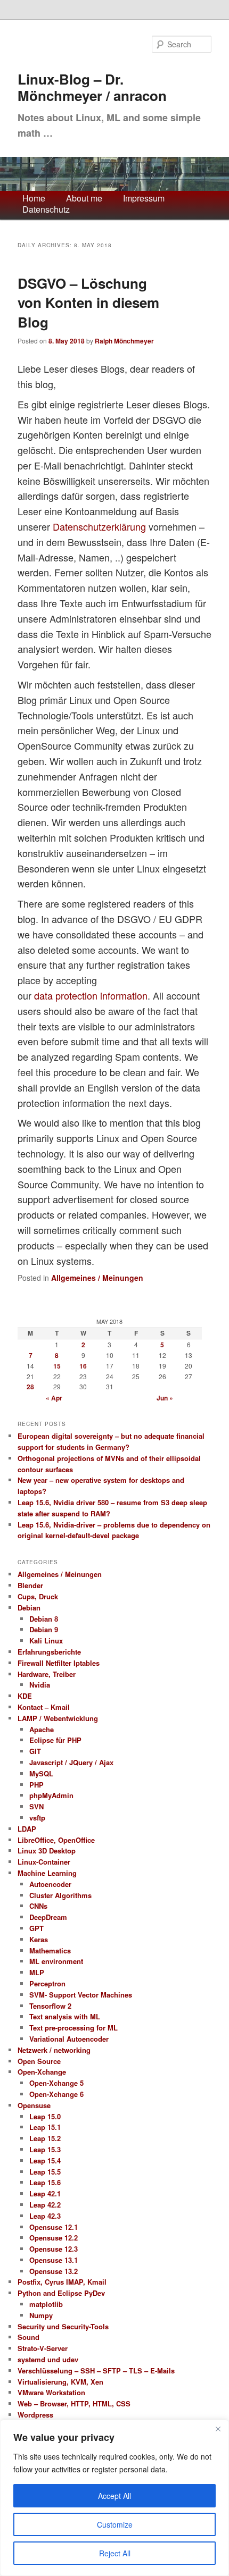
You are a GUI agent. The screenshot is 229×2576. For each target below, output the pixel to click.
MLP (37, 1972)
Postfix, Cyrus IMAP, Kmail (62, 2282)
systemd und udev (48, 2359)
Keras (39, 1939)
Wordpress (35, 2415)
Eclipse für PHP (55, 1740)
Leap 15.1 (45, 2127)
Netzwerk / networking (54, 2050)
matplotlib (46, 2304)
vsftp (37, 1818)
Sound (28, 2337)
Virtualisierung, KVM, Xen (60, 2382)
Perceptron (47, 1983)
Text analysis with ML (65, 2016)
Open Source (39, 2061)
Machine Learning (47, 1873)
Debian (29, 1608)
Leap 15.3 (45, 2149)
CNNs (38, 1906)
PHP (36, 1785)
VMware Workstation (51, 2392)
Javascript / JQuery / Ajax (71, 1762)
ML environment (56, 1961)
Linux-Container (44, 1862)
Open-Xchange (42, 2072)
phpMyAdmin (51, 1795)
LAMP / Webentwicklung (58, 1718)
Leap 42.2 (45, 2205)
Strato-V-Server (43, 2348)
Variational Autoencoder (69, 2039)
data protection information (91, 995)
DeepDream (48, 1917)
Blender (30, 1585)
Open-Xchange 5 (56, 2083)
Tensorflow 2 (50, 2006)
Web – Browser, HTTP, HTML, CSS (74, 2403)
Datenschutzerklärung (99, 526)
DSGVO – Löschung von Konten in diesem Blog (88, 303)
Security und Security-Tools (63, 2326)
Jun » (165, 1398)
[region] (114, 2498)
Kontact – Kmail (44, 1707)
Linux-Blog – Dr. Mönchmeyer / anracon (92, 87)
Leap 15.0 (45, 2116)
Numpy (41, 2315)
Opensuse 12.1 (54, 2227)
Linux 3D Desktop (47, 1851)
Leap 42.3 (45, 2216)
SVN (36, 1806)
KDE (25, 1696)
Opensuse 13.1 (54, 2260)
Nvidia (40, 1685)
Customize (115, 2524)
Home (34, 199)
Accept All (114, 2496)
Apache (42, 1729)
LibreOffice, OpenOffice (56, 1840)
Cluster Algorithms (60, 1895)
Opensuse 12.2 (54, 2238)
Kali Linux (46, 1641)
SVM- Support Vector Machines (81, 1995)
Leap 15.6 (45, 2182)
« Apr (54, 1398)
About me (84, 199)
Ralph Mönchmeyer (124, 341)
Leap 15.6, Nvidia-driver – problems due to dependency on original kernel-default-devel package (114, 1530)
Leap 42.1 (45, 2193)
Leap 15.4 (45, 2160)
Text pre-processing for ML (73, 2028)
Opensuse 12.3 (54, 2249)
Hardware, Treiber (47, 1674)
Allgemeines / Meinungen (97, 1278)
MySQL (41, 1773)
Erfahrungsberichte (49, 1652)
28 (30, 1387)
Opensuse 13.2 (54, 2271)
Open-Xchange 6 (56, 2094)
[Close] (218, 2429)
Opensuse (34, 2105)
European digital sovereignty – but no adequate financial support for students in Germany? (111, 1441)
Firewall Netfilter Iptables (59, 1663)
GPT (36, 1928)
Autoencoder (50, 1884)
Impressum (144, 199)
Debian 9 (44, 1629)
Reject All (115, 2553)
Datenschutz (46, 210)
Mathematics (50, 1950)
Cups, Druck (38, 1596)
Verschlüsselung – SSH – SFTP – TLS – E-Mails (96, 2371)
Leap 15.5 (45, 2172)
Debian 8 (44, 1619)
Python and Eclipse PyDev (61, 2293)
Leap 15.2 (45, 2138)
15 (57, 1366)
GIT (35, 1751)
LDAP (27, 1829)
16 (83, 1366)
